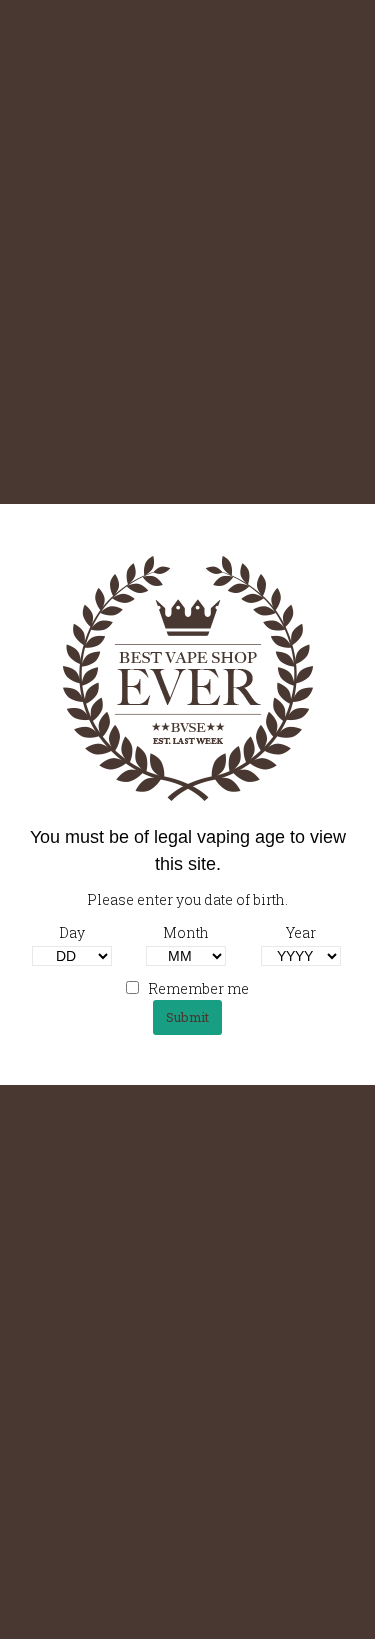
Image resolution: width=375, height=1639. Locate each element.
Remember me (197, 988)
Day (72, 932)
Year (301, 932)
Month (186, 932)
